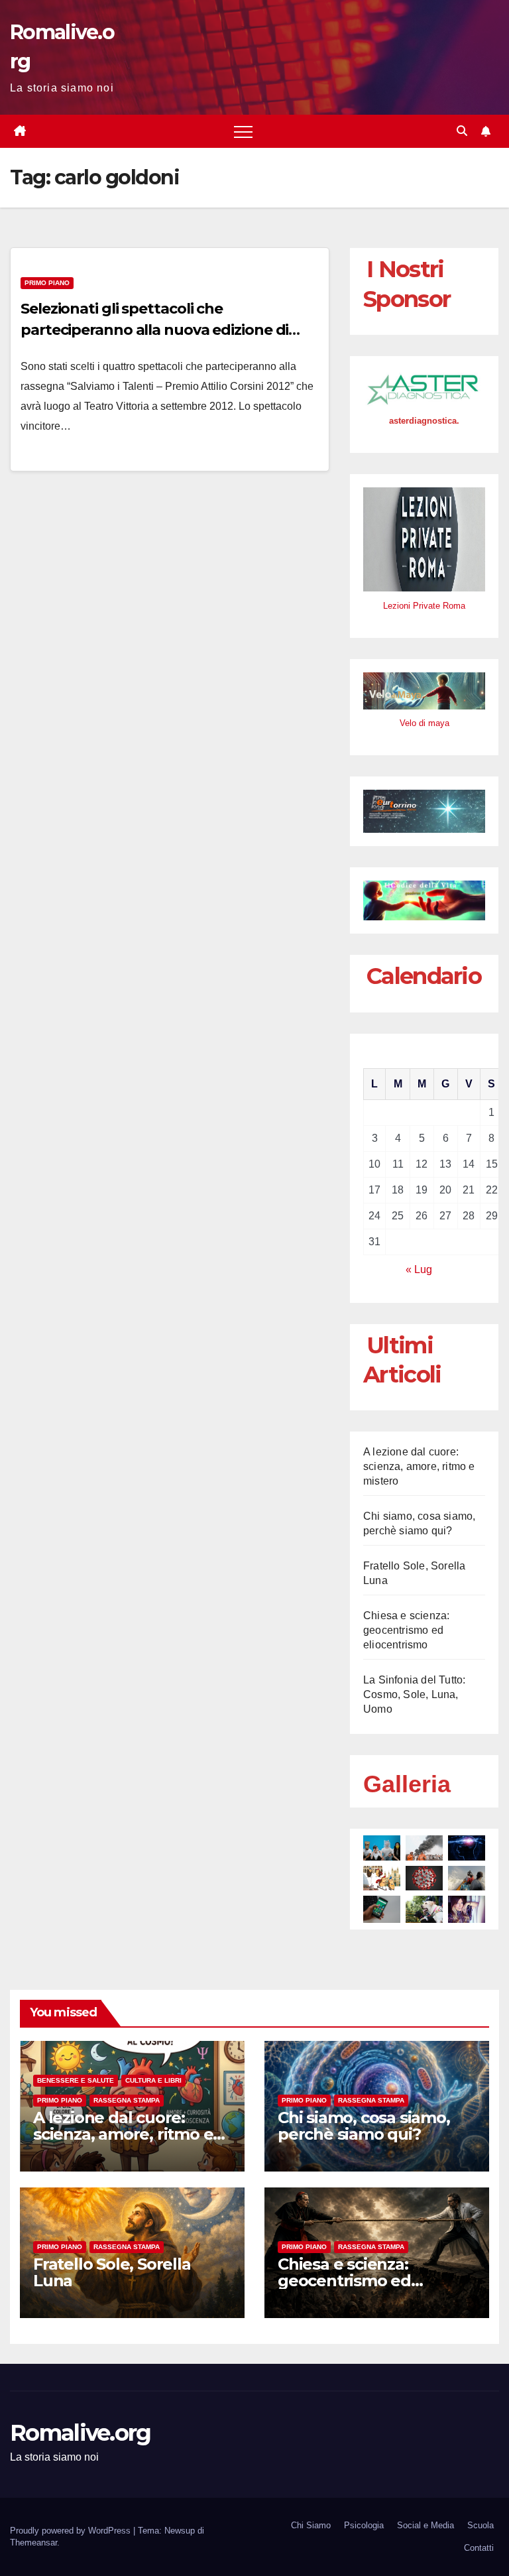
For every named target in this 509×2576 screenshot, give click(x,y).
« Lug (419, 1269)
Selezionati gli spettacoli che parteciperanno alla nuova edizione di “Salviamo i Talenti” (154, 330)
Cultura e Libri (153, 2080)
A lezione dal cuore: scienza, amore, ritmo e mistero (419, 1466)
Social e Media (425, 2525)
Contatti (479, 2548)
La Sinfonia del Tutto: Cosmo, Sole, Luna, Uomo (414, 1694)
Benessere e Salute (76, 2080)
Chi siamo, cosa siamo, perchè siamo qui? (364, 2126)
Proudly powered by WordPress (72, 2531)
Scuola (481, 2525)
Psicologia (364, 2525)
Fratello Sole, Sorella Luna (112, 2272)
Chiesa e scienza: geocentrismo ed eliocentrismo (406, 1630)
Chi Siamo (311, 2525)
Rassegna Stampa (127, 2100)
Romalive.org (81, 2433)
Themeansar (33, 2543)
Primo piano (47, 283)
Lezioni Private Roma (424, 606)
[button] (462, 131)
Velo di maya (424, 723)
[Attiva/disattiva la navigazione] (243, 131)
